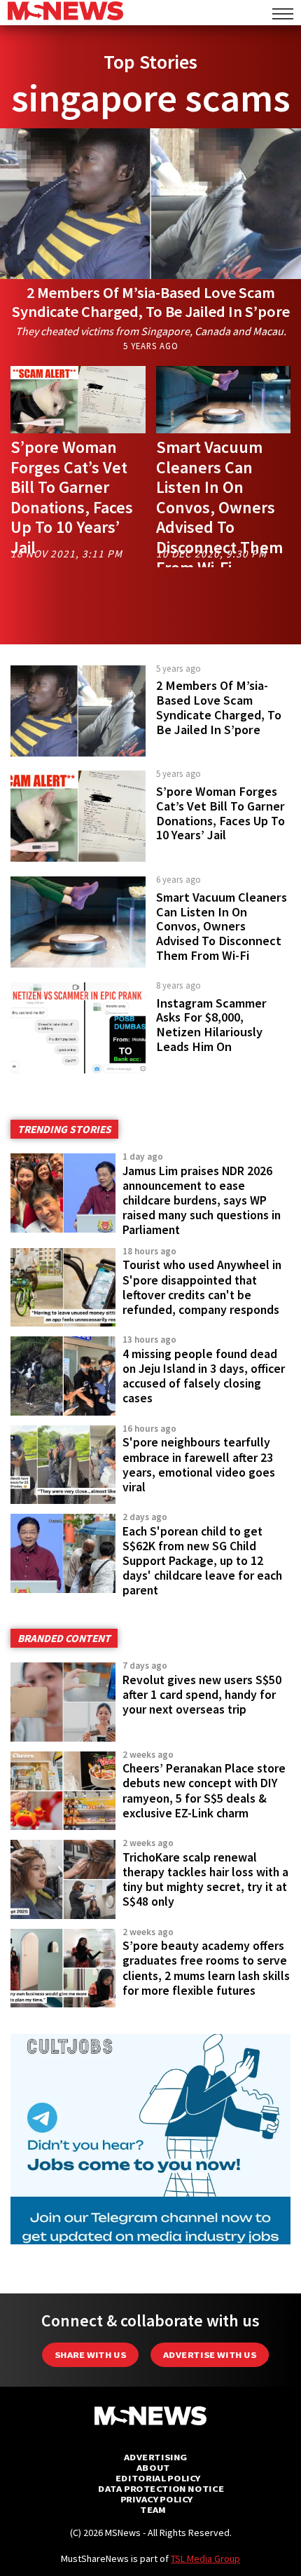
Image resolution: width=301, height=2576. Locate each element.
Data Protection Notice (161, 2489)
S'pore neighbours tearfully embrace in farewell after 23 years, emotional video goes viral (199, 1464)
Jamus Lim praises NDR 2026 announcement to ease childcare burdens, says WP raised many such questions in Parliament (202, 1201)
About (153, 2468)
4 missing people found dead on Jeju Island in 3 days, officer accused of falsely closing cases (204, 1376)
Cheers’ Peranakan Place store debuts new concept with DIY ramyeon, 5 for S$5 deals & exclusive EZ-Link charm (204, 1790)
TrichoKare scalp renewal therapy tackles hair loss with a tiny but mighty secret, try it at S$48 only (205, 1879)
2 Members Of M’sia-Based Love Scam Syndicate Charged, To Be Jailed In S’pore (151, 302)
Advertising (156, 2457)
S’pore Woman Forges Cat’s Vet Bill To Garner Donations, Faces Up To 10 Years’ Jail (72, 497)
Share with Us (90, 2355)
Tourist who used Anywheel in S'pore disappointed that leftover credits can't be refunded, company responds (202, 1287)
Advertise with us (210, 2355)
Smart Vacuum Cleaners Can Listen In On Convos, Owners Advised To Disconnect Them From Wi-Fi (219, 507)
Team (153, 2510)
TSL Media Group (205, 2558)
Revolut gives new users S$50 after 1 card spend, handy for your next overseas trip (202, 1695)
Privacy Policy (156, 2499)
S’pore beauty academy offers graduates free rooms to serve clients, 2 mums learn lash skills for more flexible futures (206, 1968)
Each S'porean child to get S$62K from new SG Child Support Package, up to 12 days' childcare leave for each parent (202, 1561)
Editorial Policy (158, 2478)
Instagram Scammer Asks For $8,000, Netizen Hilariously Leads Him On (211, 1025)
